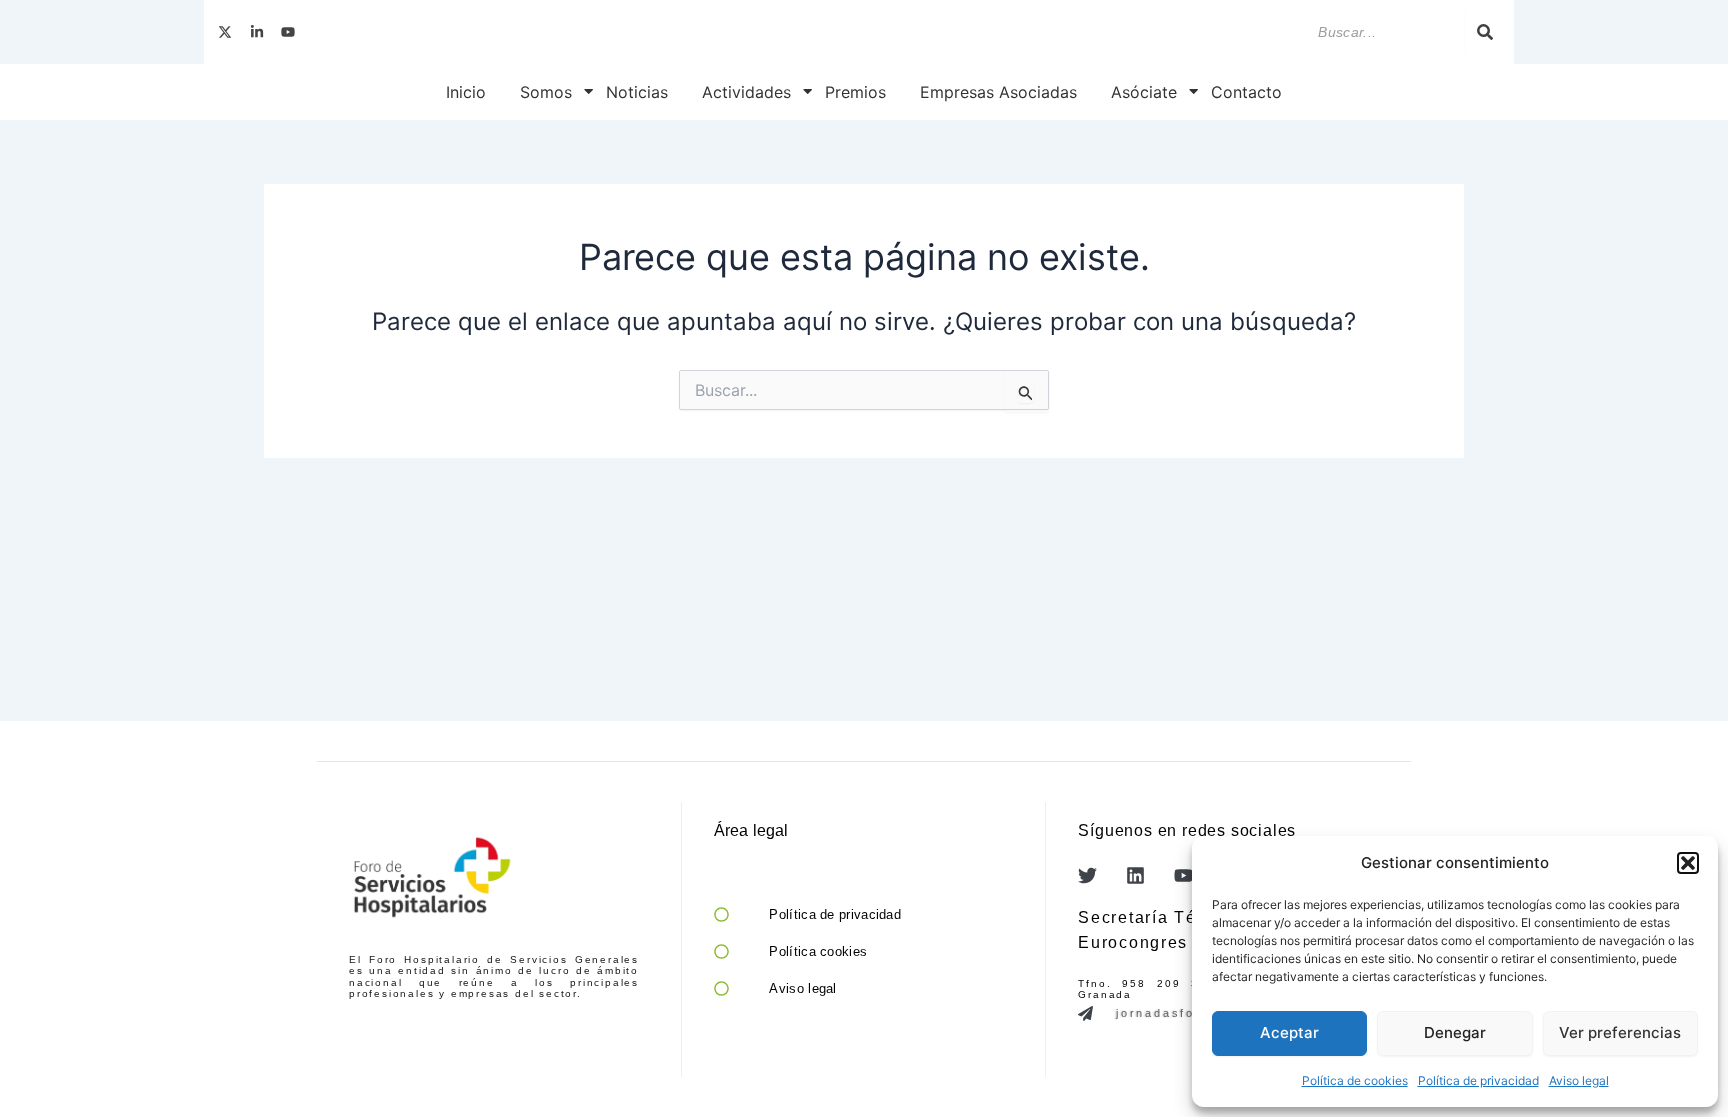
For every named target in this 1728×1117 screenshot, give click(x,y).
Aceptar (1289, 1032)
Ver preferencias (1620, 1032)
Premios (855, 92)
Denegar (1455, 1032)
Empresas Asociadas (998, 92)
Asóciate (1144, 92)
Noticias (637, 92)
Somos (546, 92)
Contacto (1246, 92)
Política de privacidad (1478, 1080)
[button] (1688, 863)
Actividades (746, 92)
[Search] (1485, 32)
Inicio (466, 92)
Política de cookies (1355, 1080)
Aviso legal (1579, 1080)
